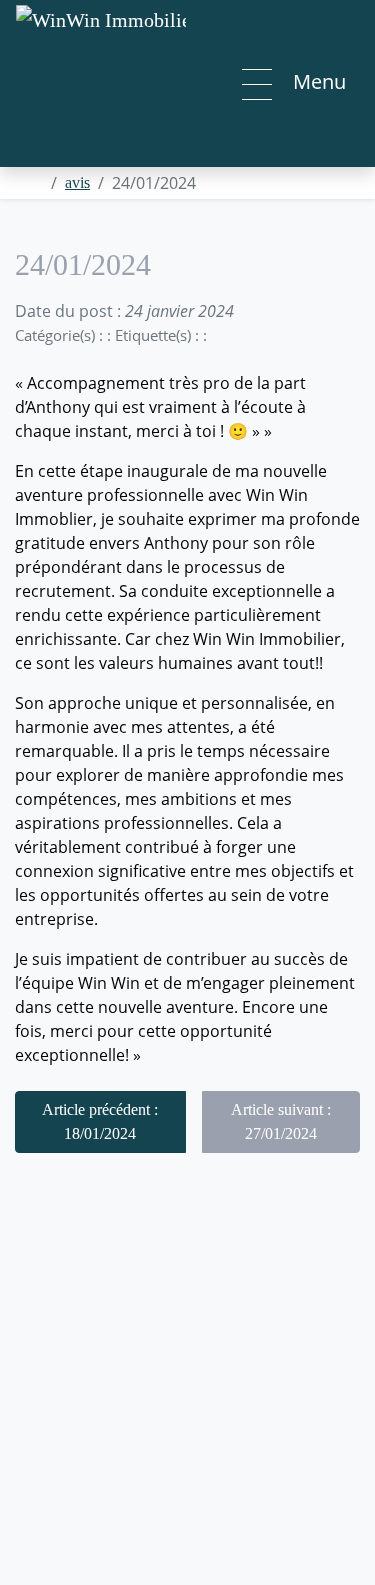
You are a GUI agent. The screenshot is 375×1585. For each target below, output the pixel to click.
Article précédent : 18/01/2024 (100, 1121)
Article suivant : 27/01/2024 (281, 1121)
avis (77, 182)
